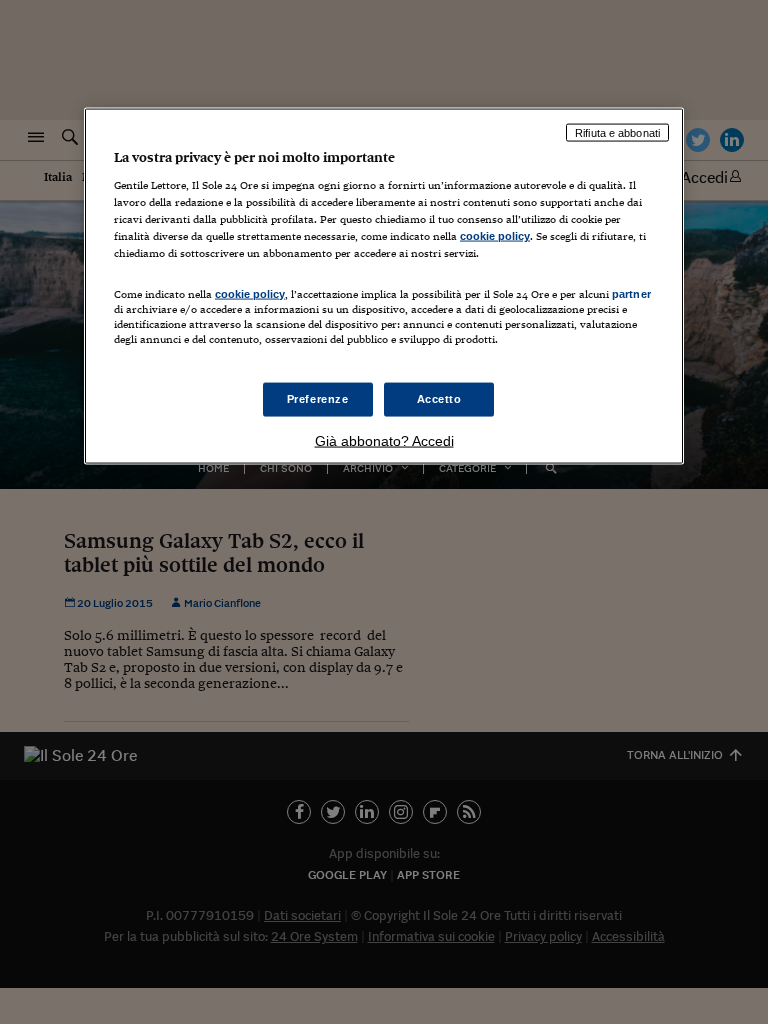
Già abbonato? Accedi (384, 440)
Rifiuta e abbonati (617, 132)
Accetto (439, 398)
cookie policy (495, 236)
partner (631, 293)
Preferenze (318, 398)
